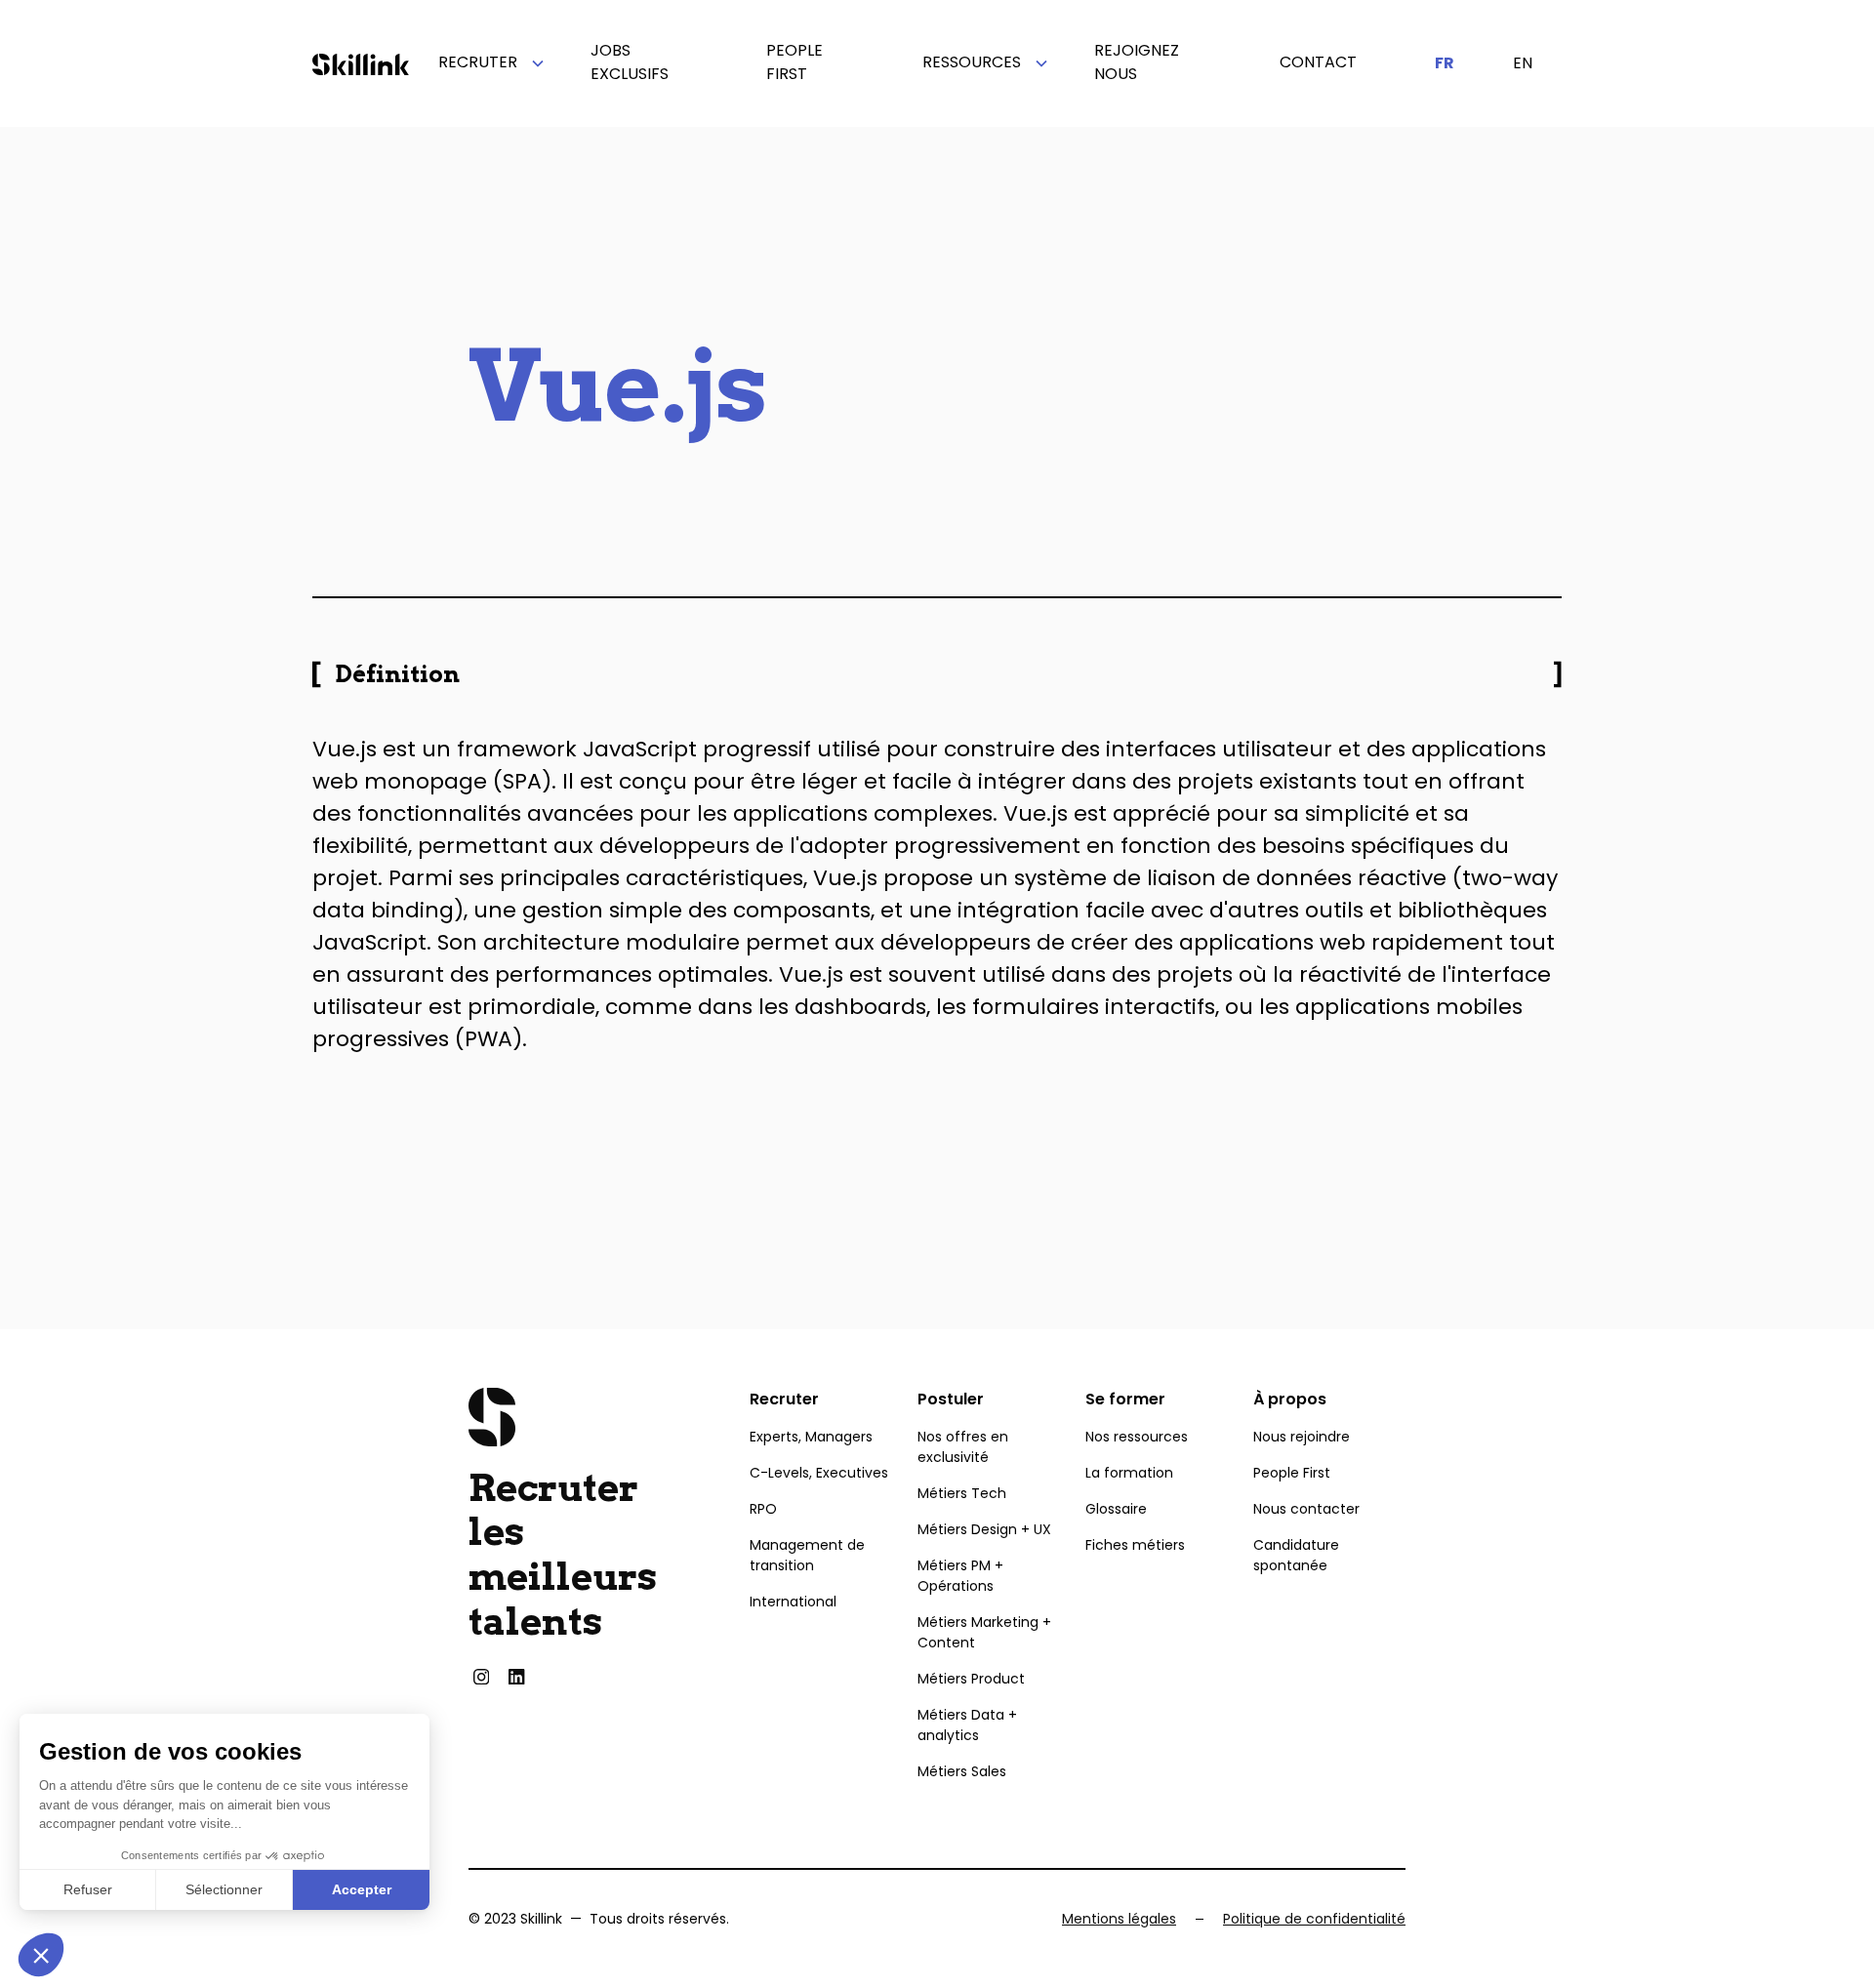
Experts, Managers (811, 1437)
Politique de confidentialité (1314, 1919)
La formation (1129, 1473)
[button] (485, 63)
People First (1292, 1473)
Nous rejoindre (1302, 1437)
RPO (763, 1509)
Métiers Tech (962, 1493)
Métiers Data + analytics (967, 1725)
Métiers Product (971, 1679)
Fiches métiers (1135, 1545)
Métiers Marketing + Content (984, 1632)
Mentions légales (1119, 1919)
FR (1445, 63)
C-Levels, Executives (819, 1473)
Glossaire (1116, 1509)
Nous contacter (1306, 1509)
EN (1523, 63)
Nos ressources (1137, 1437)
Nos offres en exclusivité (963, 1447)
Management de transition (807, 1555)
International (793, 1602)
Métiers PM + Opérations (960, 1576)
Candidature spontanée (1296, 1555)
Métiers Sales (962, 1771)
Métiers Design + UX (984, 1529)
